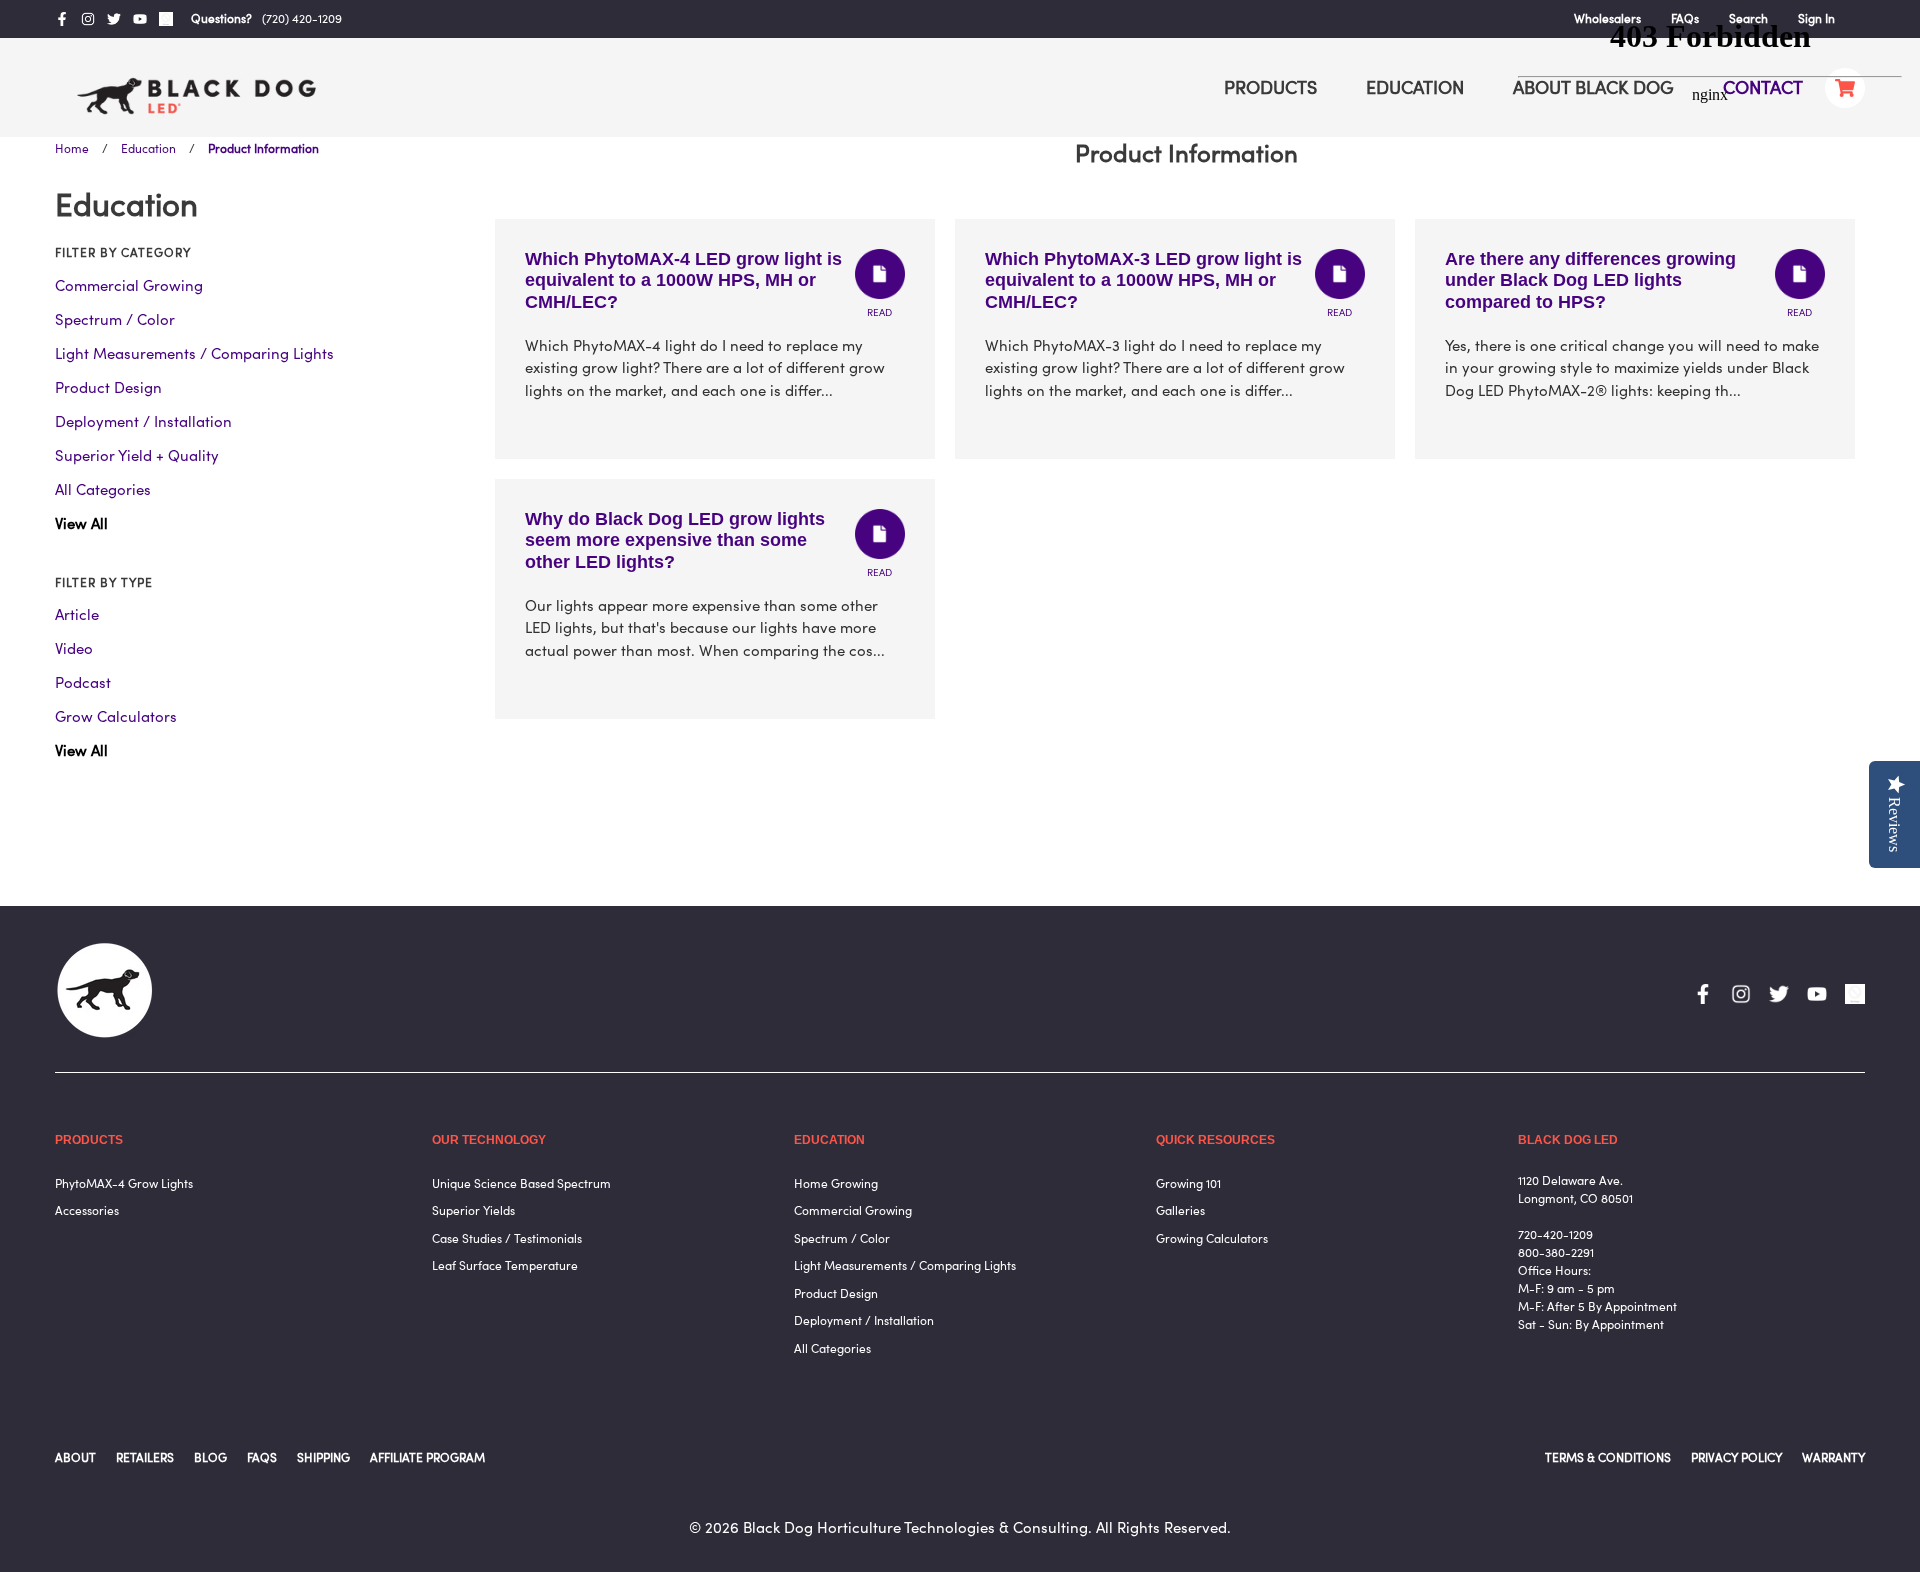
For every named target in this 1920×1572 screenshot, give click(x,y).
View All (81, 523)
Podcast (83, 682)
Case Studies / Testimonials (507, 1238)
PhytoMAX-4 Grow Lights (124, 1183)
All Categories (103, 489)
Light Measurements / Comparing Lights (194, 353)
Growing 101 (1188, 1183)
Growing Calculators (1212, 1238)
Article (77, 614)
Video (74, 648)
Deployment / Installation (143, 421)
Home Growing (836, 1183)
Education (148, 148)
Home (72, 148)
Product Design (108, 387)
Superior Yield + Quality (137, 455)
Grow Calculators (116, 716)
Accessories (87, 1210)
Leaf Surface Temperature (505, 1265)
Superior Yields (473, 1210)
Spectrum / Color (115, 319)
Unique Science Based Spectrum (521, 1183)
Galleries (1180, 1210)
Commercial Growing (129, 285)
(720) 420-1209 (302, 18)
